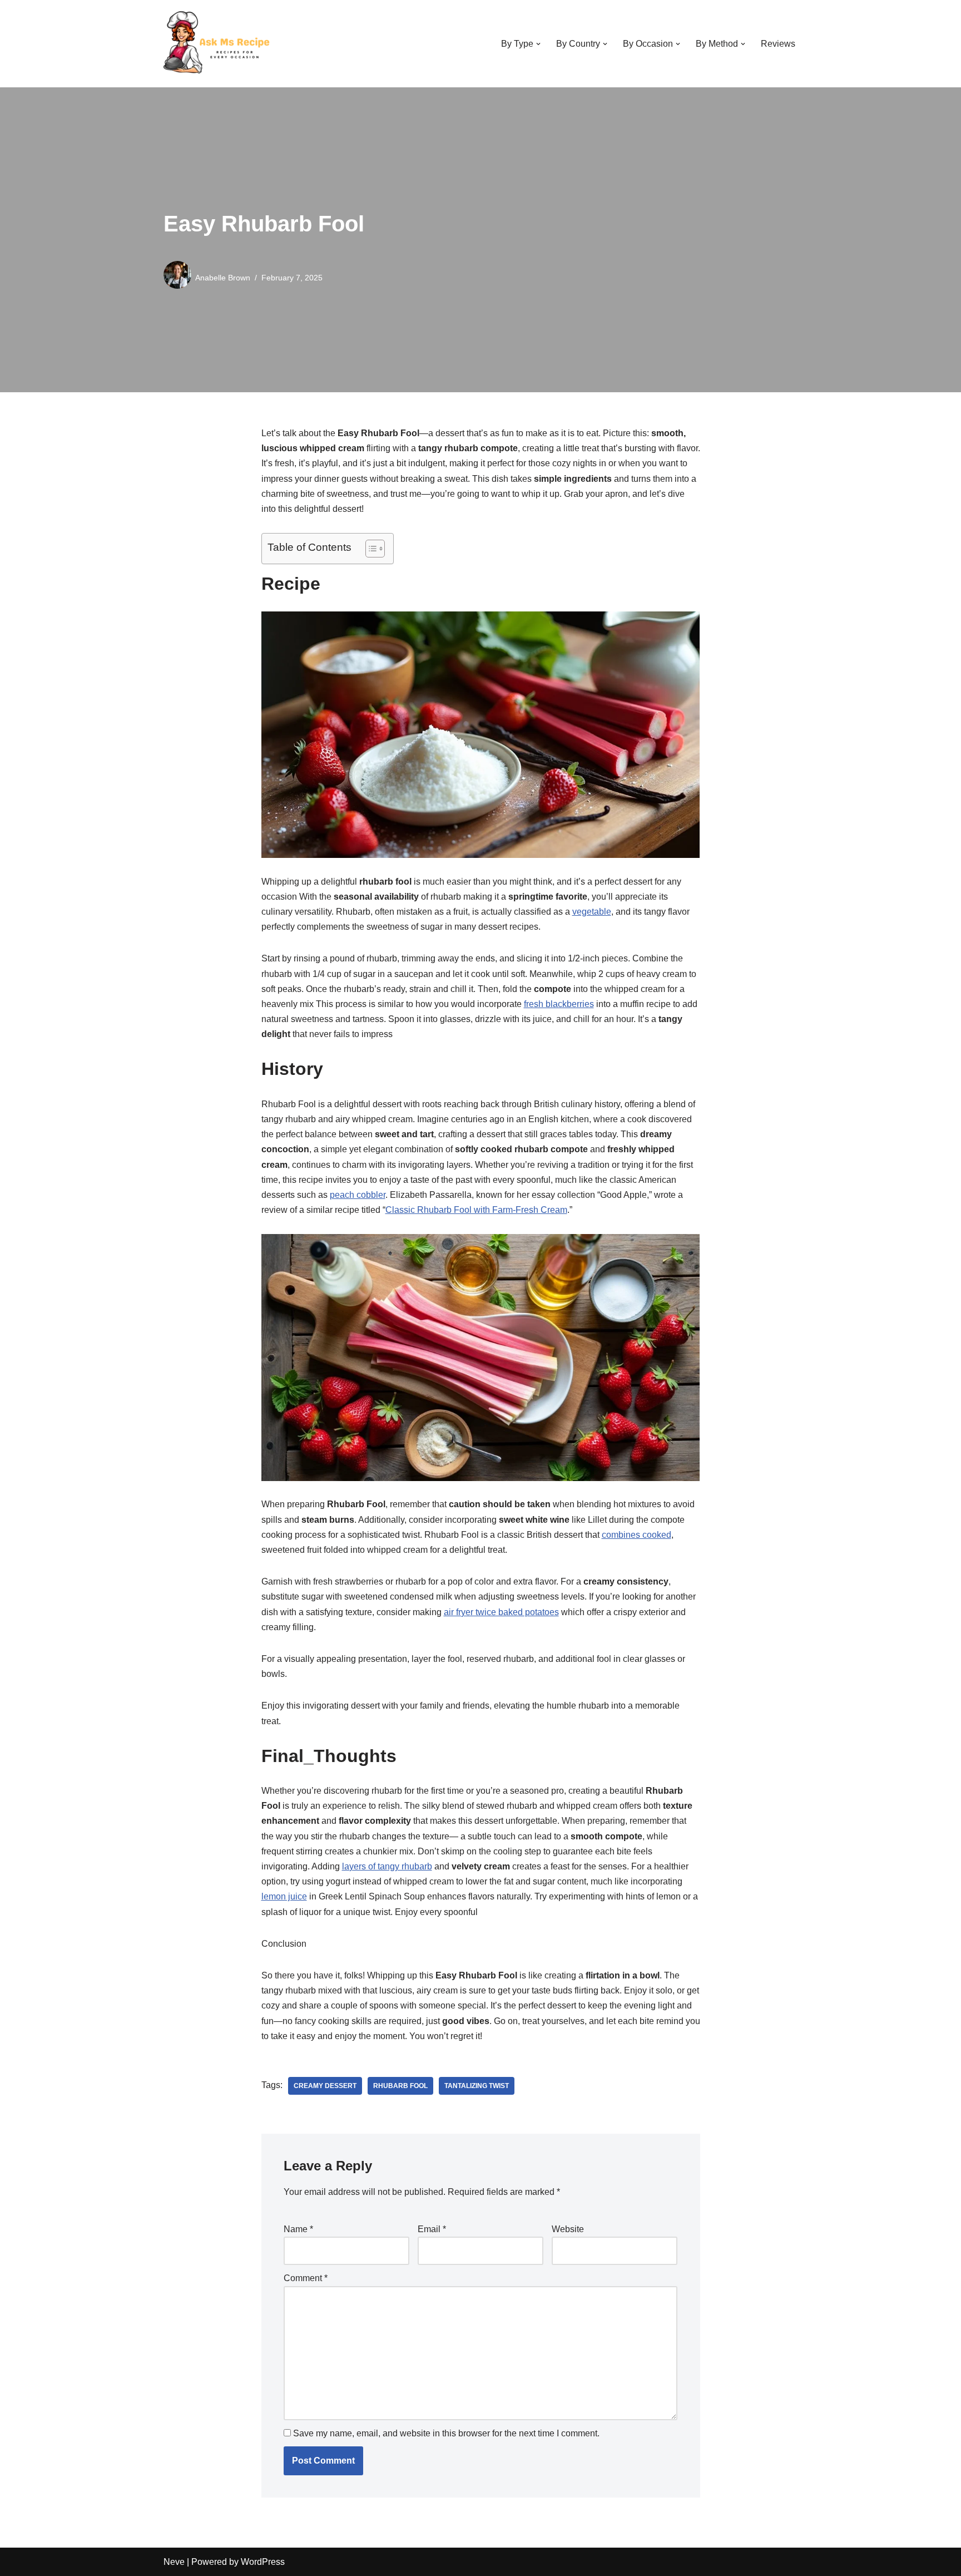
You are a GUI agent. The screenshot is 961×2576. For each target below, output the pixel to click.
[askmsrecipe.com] (219, 44)
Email (432, 2229)
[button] (538, 44)
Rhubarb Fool (400, 2086)
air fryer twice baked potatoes (501, 1612)
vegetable (592, 912)
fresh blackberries (559, 1004)
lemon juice (284, 1896)
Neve (174, 2562)
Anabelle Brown (223, 278)
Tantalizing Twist (477, 2086)
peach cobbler (358, 1195)
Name (298, 2229)
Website (568, 2229)
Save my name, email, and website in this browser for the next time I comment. (446, 2433)
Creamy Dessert (325, 2086)
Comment (306, 2278)
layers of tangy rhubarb (387, 1866)
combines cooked (636, 1535)
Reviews (778, 44)
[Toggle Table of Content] (370, 549)
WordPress (263, 2562)
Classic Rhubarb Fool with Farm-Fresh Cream (476, 1210)
